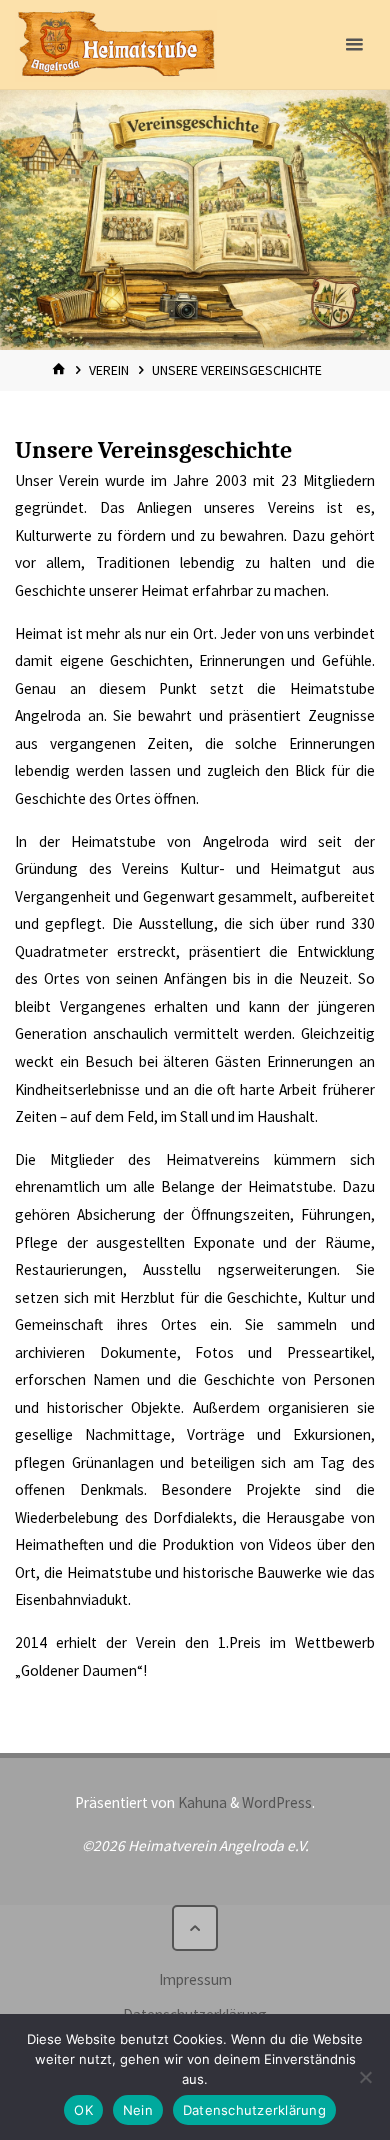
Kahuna (201, 1802)
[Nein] (365, 2077)
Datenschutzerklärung (254, 2110)
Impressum (195, 1979)
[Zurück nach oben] (195, 1928)
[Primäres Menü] (354, 45)
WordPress (277, 1802)
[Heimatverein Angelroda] (116, 44)
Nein (138, 2110)
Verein (109, 370)
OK (83, 2110)
